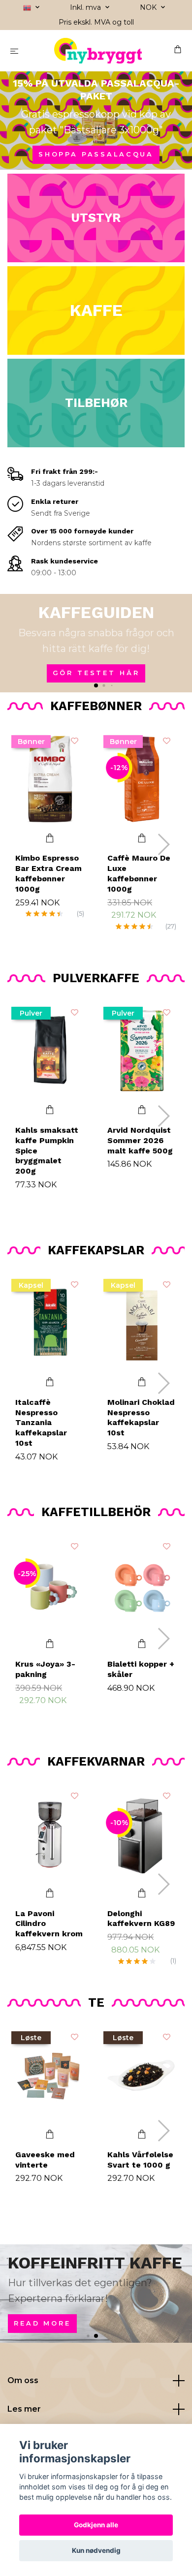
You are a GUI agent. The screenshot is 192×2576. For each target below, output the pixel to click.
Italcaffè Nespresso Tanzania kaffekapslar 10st (41, 1423)
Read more (42, 2323)
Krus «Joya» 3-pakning (45, 1669)
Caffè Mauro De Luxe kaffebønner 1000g (139, 873)
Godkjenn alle (96, 2525)
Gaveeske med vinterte (45, 2160)
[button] (96, 685)
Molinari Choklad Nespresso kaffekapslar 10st (141, 1417)
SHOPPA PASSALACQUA (96, 154)
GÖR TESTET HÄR (96, 673)
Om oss (23, 2380)
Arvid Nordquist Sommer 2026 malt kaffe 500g (140, 1140)
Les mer (24, 2409)
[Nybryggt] (98, 51)
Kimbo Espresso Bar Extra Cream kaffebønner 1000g (48, 873)
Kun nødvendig (96, 2550)
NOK (149, 7)
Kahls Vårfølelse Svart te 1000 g (140, 2160)
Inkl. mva (86, 7)
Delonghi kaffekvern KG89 (141, 1919)
